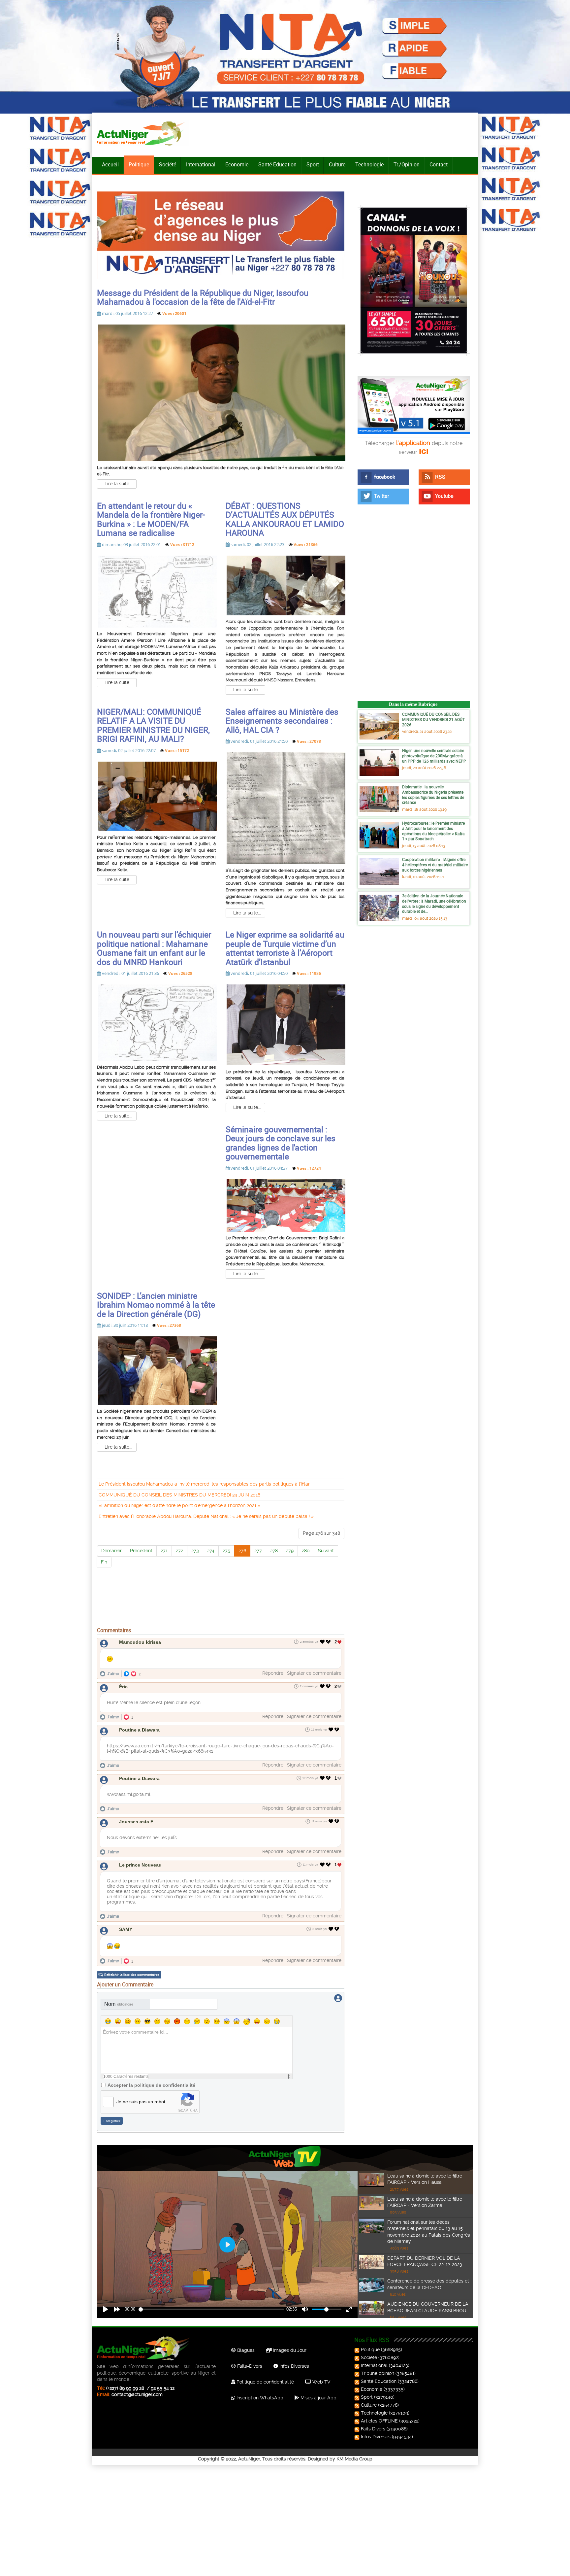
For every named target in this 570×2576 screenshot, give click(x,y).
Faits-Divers (249, 2366)
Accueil (110, 164)
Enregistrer (112, 2121)
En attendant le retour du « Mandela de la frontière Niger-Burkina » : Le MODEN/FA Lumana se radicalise (151, 519)
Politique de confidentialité (265, 2382)
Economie (237, 164)
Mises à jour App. (318, 2398)
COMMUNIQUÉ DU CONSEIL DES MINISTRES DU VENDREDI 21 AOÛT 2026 (433, 719)
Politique (139, 164)
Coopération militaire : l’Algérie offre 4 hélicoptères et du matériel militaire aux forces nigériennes (435, 864)
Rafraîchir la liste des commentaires (132, 1975)
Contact (439, 164)
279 (290, 1551)
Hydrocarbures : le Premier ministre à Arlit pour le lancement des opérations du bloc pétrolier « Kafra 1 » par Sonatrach (433, 831)
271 (164, 1551)
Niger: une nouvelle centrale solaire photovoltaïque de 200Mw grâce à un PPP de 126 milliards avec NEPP (434, 756)
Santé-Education (277, 164)
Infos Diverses (294, 2366)
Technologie (369, 164)
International (201, 164)
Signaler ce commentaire (314, 1673)
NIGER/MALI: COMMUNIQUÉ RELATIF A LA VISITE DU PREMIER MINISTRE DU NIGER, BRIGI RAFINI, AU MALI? (153, 725)
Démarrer (111, 1551)
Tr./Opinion (407, 164)
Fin (104, 1562)
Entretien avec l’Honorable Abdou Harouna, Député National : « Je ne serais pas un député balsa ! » (206, 1516)
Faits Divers (373, 2429)
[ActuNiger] (143, 133)
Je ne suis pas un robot (141, 2102)
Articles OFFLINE (379, 2421)
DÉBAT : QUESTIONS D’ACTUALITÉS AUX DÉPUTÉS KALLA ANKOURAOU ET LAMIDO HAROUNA (285, 519)
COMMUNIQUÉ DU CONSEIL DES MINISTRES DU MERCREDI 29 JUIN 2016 (179, 1495)
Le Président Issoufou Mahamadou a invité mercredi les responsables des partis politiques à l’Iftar (204, 1484)
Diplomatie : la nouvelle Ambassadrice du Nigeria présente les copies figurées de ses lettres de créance (433, 794)
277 (258, 1551)
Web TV (321, 2382)
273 (195, 1551)
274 (211, 1551)
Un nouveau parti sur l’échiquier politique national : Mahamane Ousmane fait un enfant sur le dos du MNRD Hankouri (154, 948)
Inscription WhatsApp (259, 2398)
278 (274, 1551)
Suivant (326, 1551)
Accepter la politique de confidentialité (151, 2085)
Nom (119, 2004)
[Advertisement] (221, 1620)
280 (306, 1551)
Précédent (141, 1551)
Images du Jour (289, 2350)
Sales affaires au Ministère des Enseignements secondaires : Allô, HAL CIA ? (282, 721)
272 (179, 1551)
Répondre (273, 1673)
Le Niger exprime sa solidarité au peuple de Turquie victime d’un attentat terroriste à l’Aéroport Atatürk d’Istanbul (285, 948)
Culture (337, 164)
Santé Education (379, 2381)
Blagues (245, 2350)
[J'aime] (322, 1642)
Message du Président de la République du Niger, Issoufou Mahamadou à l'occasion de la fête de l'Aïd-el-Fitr (203, 297)
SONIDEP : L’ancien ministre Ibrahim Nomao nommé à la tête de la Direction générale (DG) (156, 1305)
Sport (313, 164)
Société (168, 164)
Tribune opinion (378, 2373)
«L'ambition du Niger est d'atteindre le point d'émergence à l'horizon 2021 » (179, 1505)
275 (226, 1551)
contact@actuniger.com (137, 2394)
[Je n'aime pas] (329, 1642)
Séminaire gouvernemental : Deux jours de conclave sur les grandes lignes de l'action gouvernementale (281, 1143)
